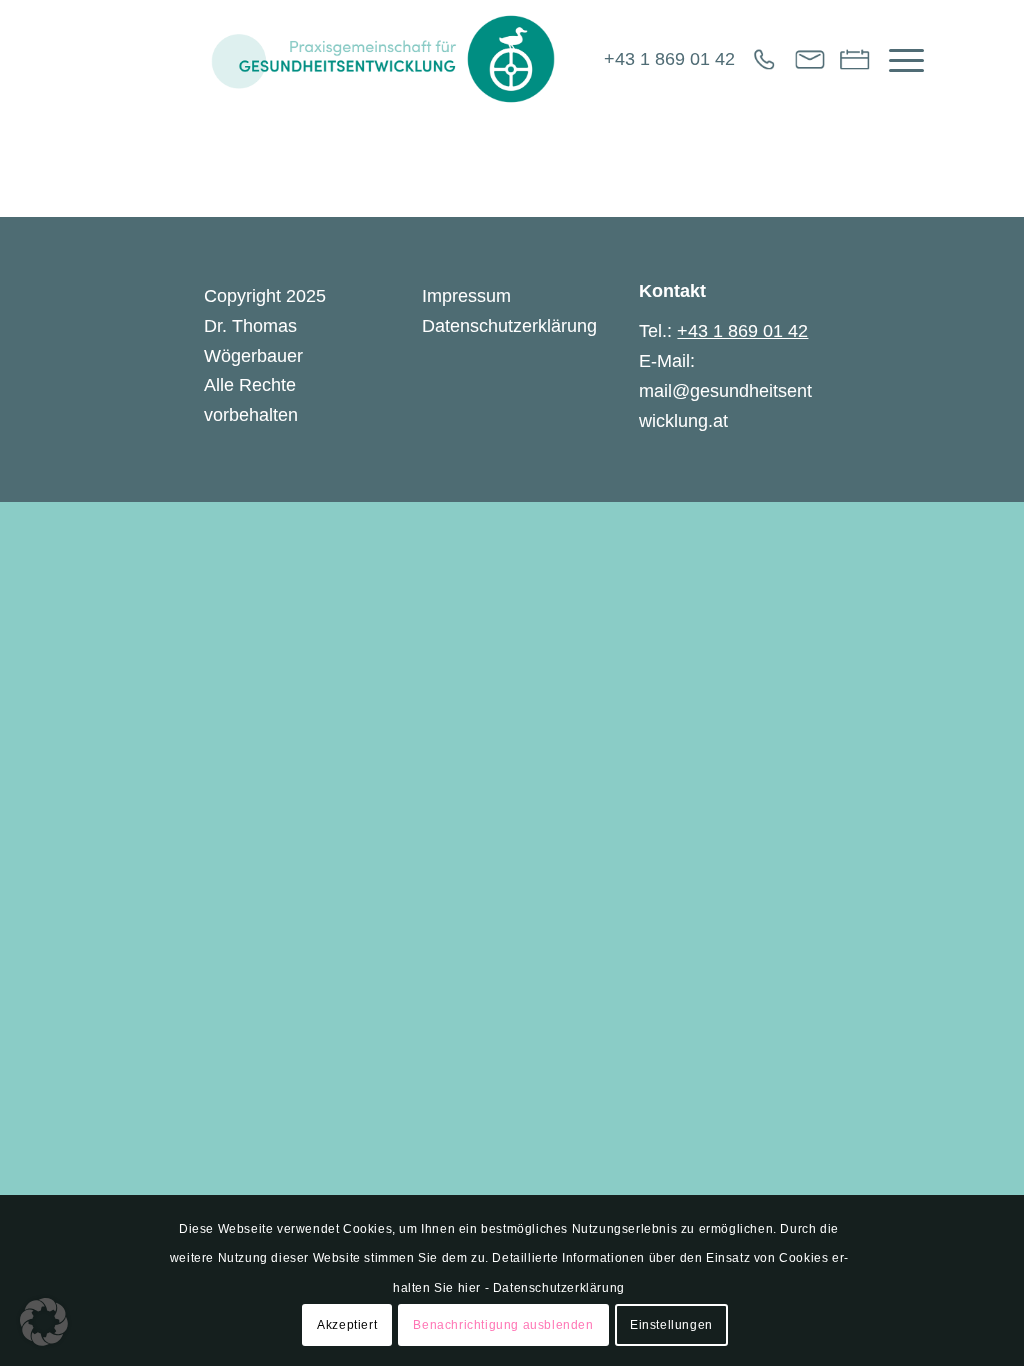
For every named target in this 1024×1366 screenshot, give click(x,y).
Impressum (466, 296)
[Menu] (900, 59)
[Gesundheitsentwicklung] (383, 59)
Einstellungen (671, 1325)
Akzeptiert (347, 1325)
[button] (44, 1322)
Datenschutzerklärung (509, 326)
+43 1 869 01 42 (669, 59)
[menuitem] (900, 59)
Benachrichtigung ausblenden (503, 1325)
